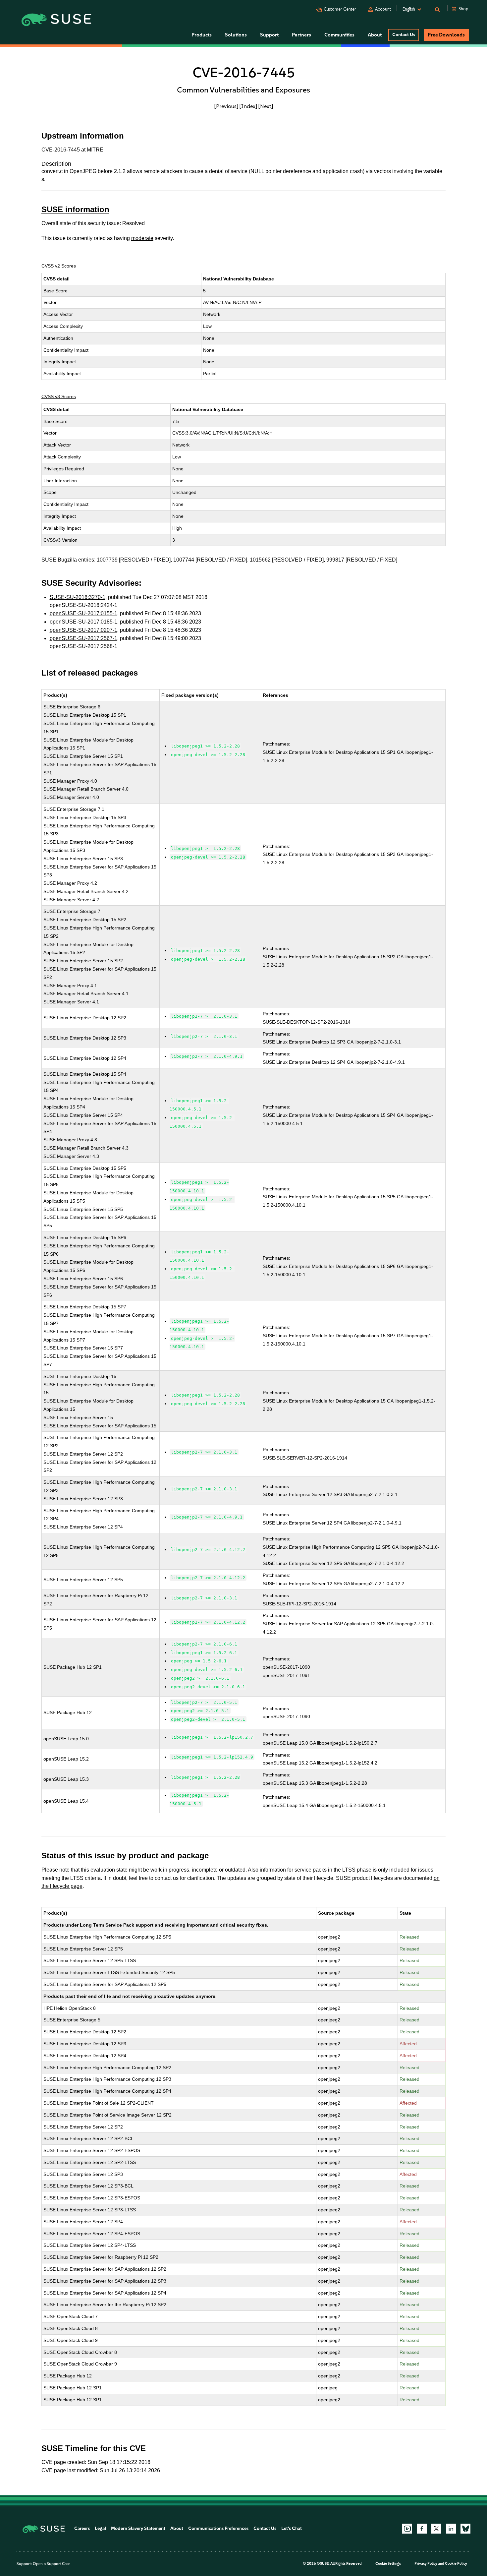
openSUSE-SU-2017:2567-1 (83, 638)
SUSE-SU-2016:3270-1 (78, 597)
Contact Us (404, 35)
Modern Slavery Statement (138, 2528)
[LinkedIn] (451, 2529)
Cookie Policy (456, 2564)
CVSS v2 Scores (59, 266)
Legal (100, 2528)
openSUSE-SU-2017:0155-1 (83, 613)
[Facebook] (422, 2529)
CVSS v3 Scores (59, 396)
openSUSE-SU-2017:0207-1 (83, 630)
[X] (436, 2529)
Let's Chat (292, 2528)
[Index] (248, 106)
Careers (82, 2528)
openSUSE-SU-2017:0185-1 (83, 622)
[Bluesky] (465, 2529)
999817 (335, 560)
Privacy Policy (426, 2564)
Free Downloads (446, 35)
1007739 (107, 560)
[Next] (266, 106)
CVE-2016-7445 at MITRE (72, 150)
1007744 (184, 560)
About (177, 2528)
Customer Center (340, 9)
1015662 (260, 560)
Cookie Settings (388, 2564)
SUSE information (75, 209)
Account (383, 9)
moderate (142, 238)
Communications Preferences (218, 2528)
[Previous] (226, 106)
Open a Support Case (52, 2564)
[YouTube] (407, 2529)
